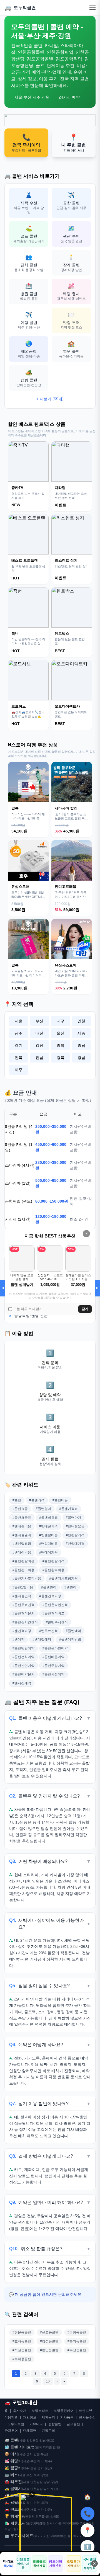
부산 (39, 1021)
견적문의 (48, 2431)
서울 (19, 1021)
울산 (61, 1033)
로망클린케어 (64, 2411)
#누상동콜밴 (77, 2350)
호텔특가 (73, 2564)
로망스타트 (40, 2411)
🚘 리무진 (13, 2482)
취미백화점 (70, 2523)
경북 (61, 1058)
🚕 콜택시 (13, 2489)
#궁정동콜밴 (77, 2332)
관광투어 (11, 2431)
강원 (39, 1045)
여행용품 (23, 2564)
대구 (61, 1021)
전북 (19, 1058)
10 (48, 2381)
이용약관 (11, 2417)
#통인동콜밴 (49, 2350)
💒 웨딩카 (13, 2461)
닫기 (85, 1309)
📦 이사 (11, 2454)
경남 (81, 1058)
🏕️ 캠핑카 (13, 2468)
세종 (81, 1033)
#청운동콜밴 (22, 2332)
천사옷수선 (87, 2417)
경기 (19, 1045)
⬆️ (87, 2547)
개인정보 (30, 2417)
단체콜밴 (30, 2431)
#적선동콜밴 (22, 2350)
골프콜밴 (73, 2424)
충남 (81, 1045)
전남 (39, 1058)
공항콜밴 (55, 2424)
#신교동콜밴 (49, 2332)
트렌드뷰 (86, 2411)
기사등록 (67, 2417)
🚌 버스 (11, 2475)
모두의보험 (16, 2424)
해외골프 (39, 2564)
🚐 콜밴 (11, 2440)
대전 (39, 1033)
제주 (19, 1070)
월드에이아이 (76, 2536)
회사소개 (20, 2411)
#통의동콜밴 (77, 2341)
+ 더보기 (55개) (50, 399)
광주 (19, 1033)
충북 (61, 1045)
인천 (81, 1021)
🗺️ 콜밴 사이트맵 (20, 2447)
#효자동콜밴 (22, 2341)
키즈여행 (56, 2564)
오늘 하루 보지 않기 (28, 1309)
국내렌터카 (89, 2563)
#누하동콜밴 (22, 2359)
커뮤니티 (36, 2424)
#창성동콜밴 (49, 2341)
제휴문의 (48, 2417)
